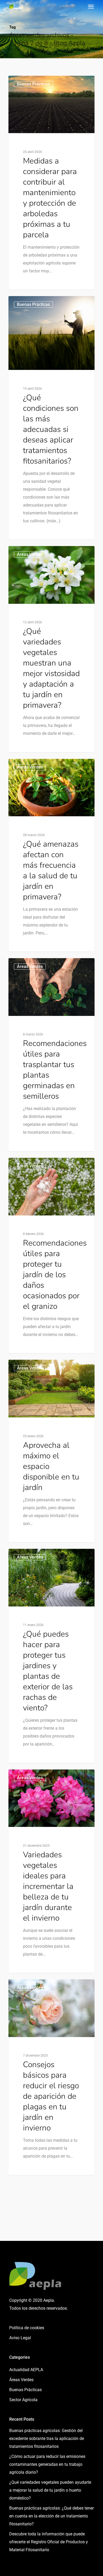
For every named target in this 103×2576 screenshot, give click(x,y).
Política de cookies (27, 2328)
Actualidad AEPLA (26, 2370)
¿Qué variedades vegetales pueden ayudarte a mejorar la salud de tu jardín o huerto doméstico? (50, 2490)
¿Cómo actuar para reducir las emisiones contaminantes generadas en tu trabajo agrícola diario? (47, 2464)
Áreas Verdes (21, 2380)
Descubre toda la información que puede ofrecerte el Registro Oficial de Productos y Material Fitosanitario (49, 2542)
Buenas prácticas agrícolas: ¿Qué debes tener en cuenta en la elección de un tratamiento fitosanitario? (51, 2516)
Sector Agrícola (23, 2400)
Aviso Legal (20, 2338)
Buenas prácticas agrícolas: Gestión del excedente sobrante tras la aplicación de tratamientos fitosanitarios (47, 2438)
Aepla (23, 82)
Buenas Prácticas (33, 304)
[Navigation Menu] (91, 6)
